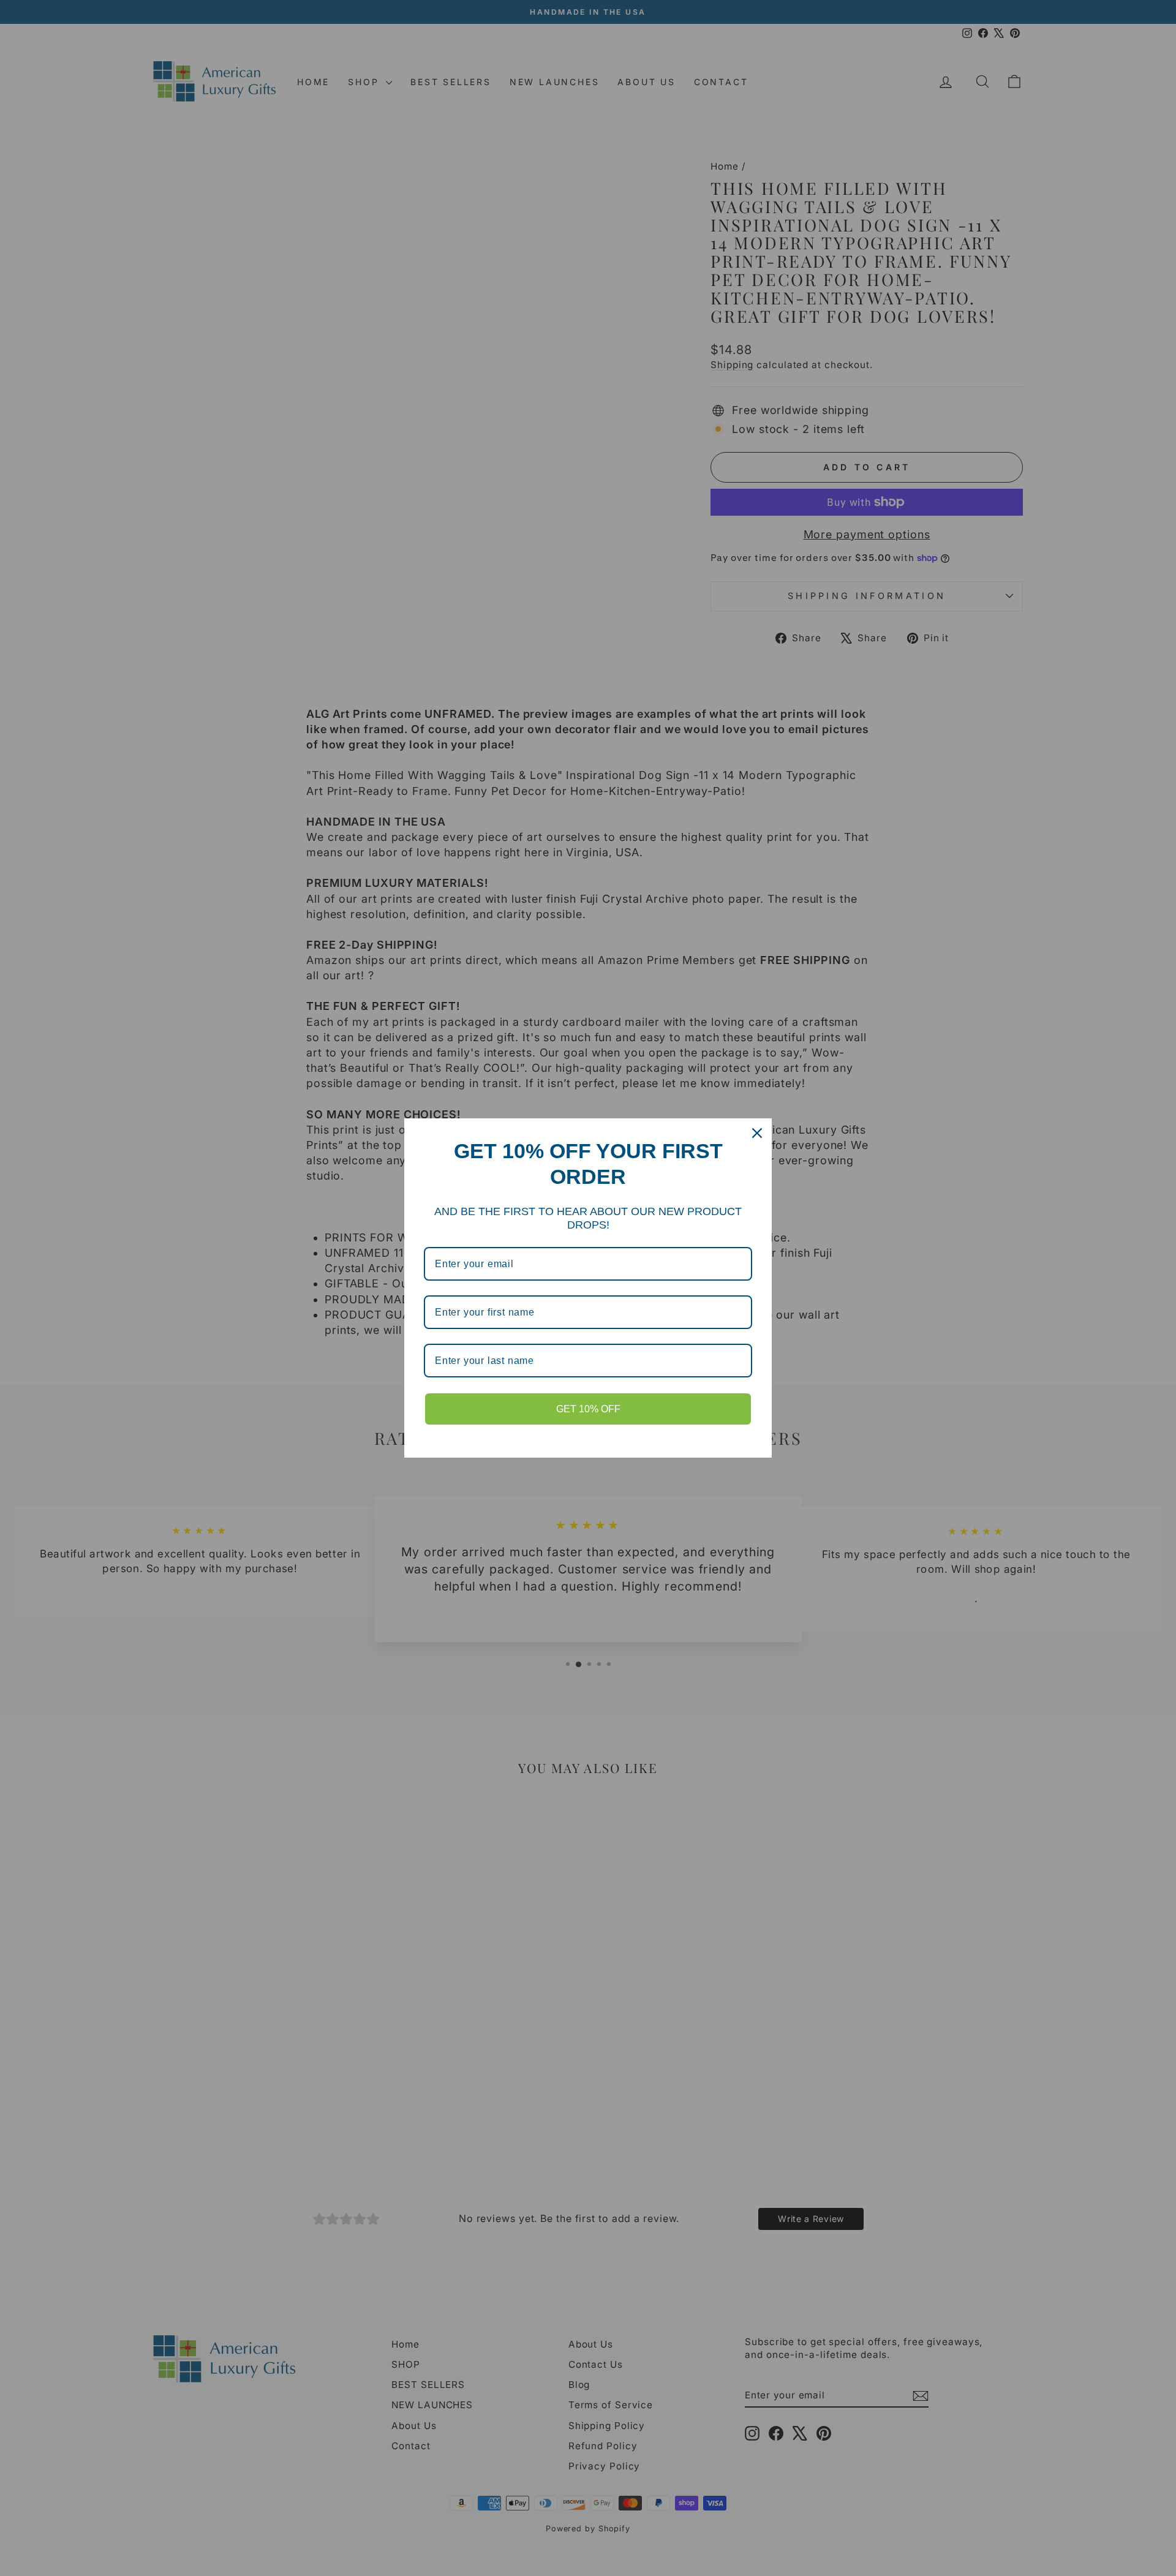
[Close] (757, 1133)
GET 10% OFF (588, 1409)
